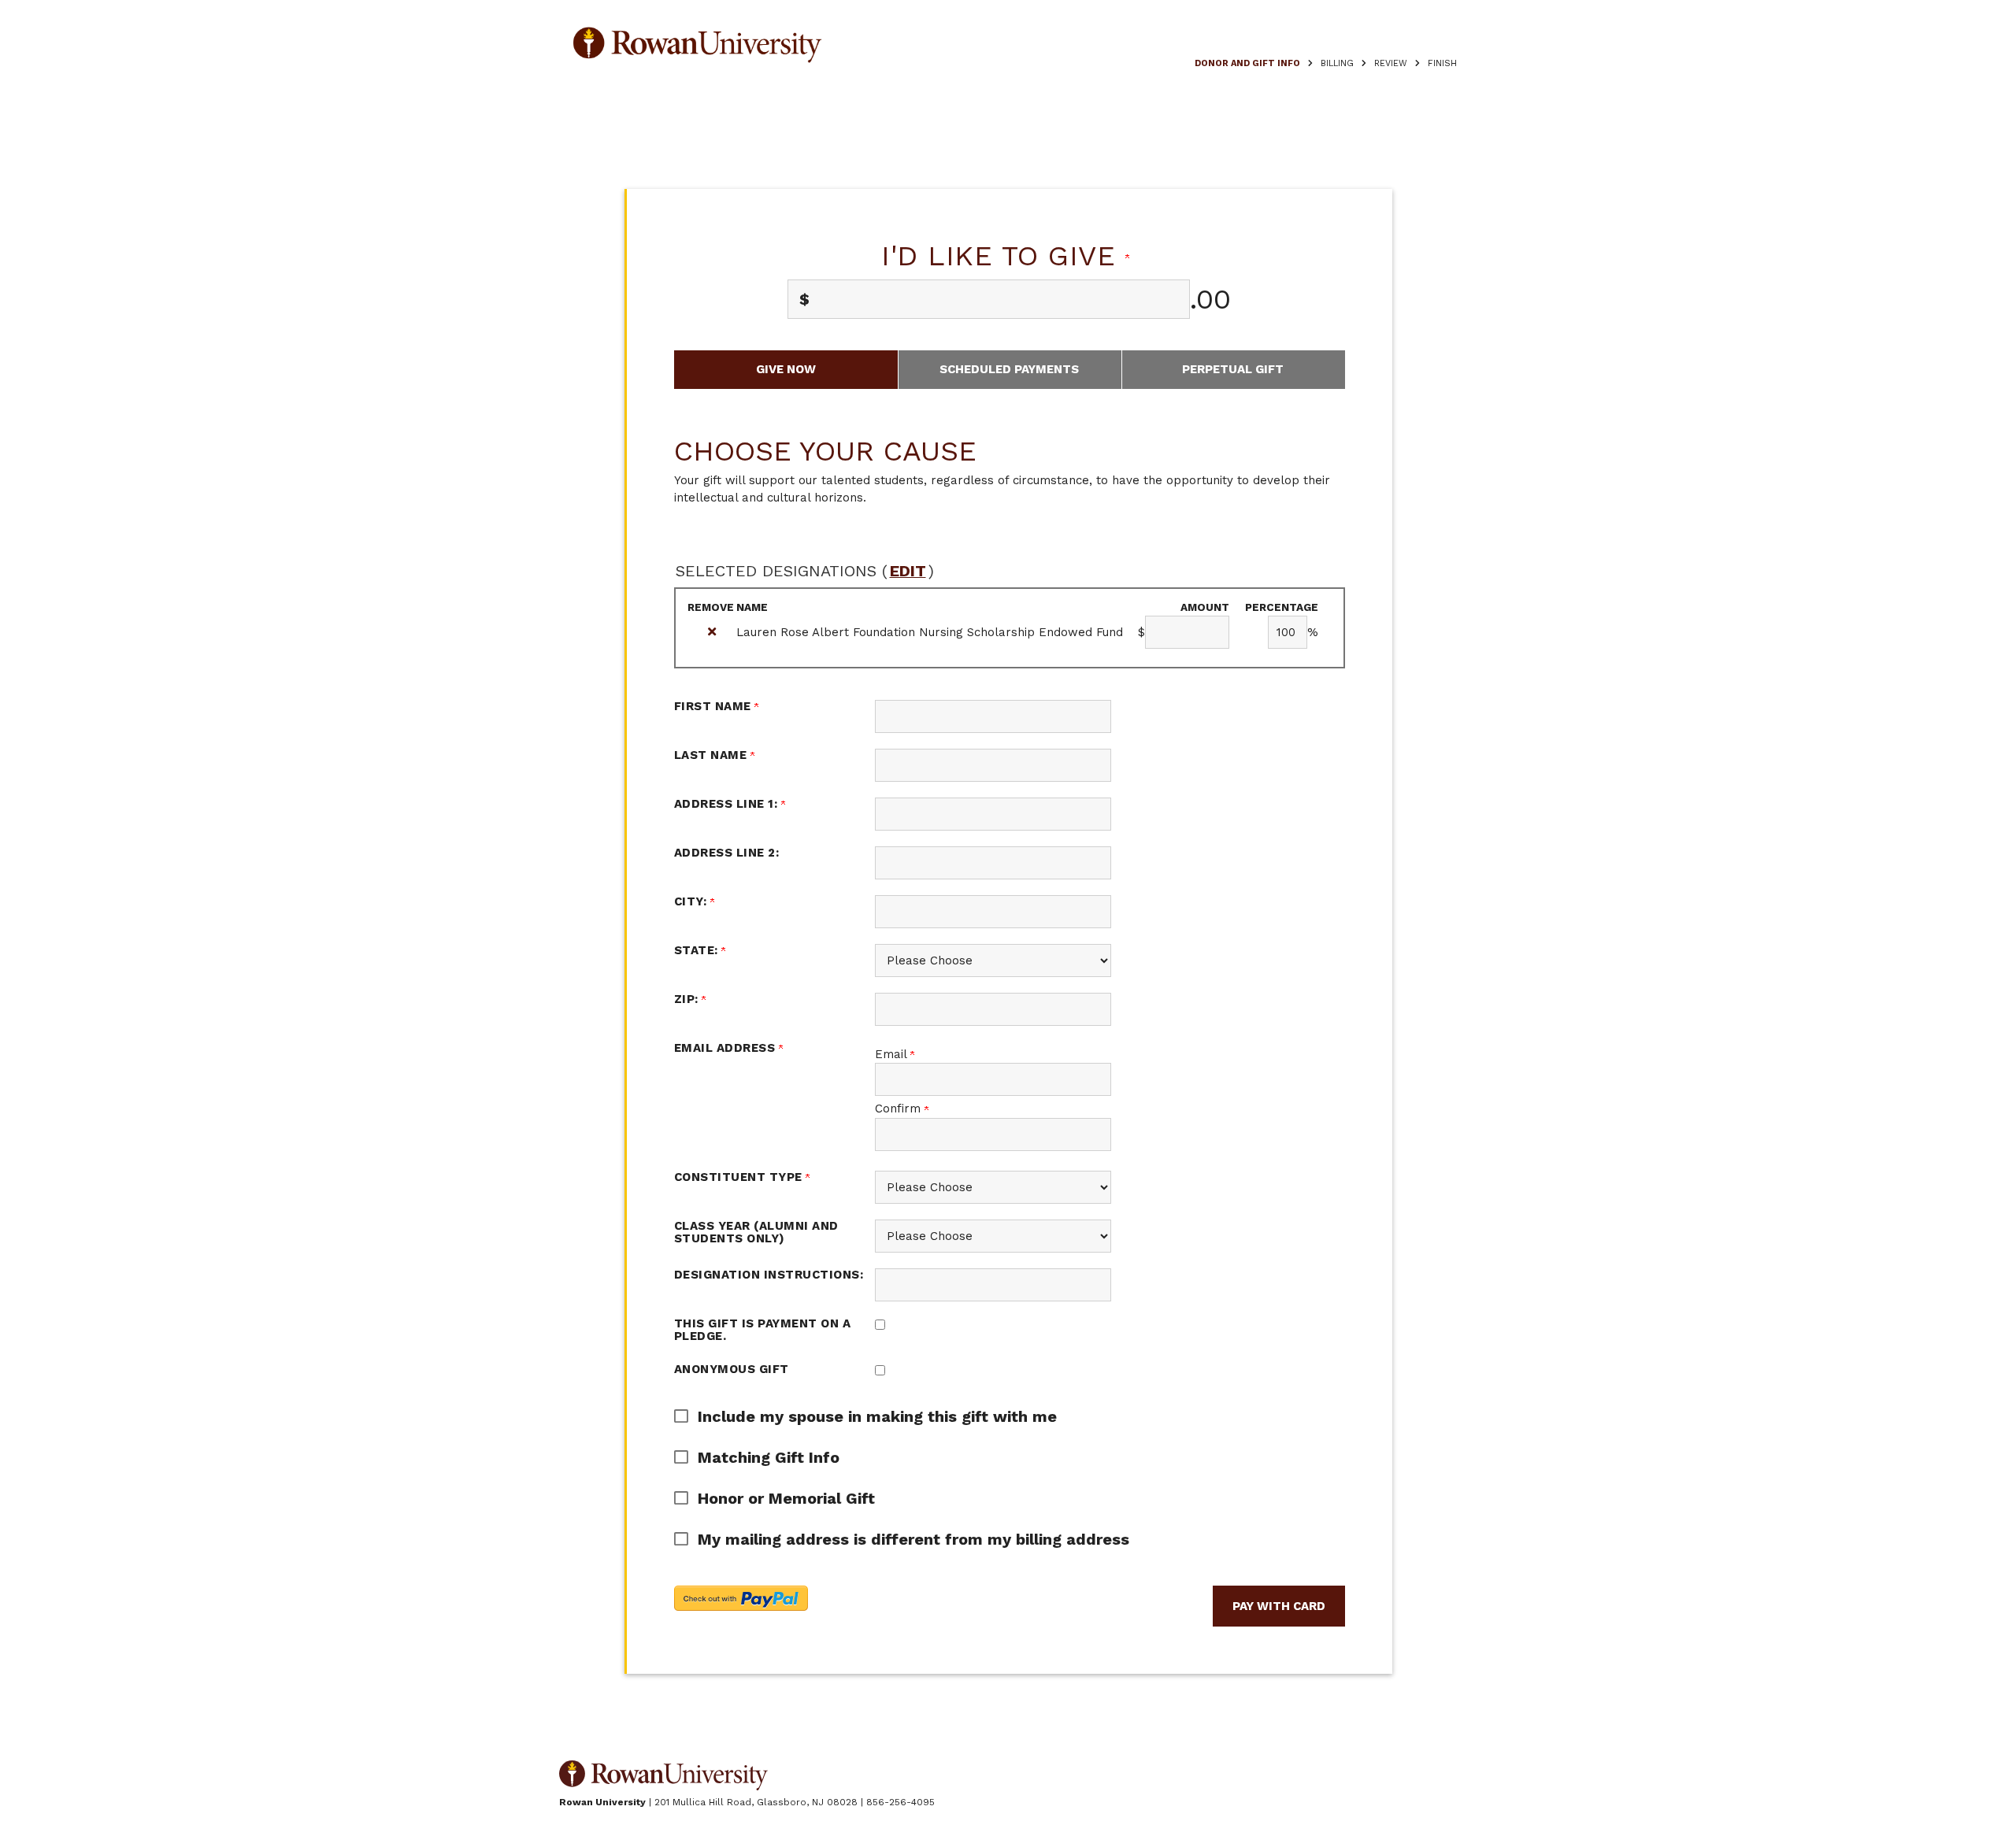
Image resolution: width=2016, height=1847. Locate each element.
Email (893, 1054)
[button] (998, 1416)
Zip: (688, 999)
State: (698, 950)
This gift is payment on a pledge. (763, 1330)
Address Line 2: (727, 853)
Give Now (786, 369)
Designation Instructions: (769, 1275)
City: (692, 901)
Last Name (712, 755)
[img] (712, 632)
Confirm (900, 1109)
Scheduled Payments (1009, 369)
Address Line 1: (728, 804)
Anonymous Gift (732, 1369)
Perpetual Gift (1233, 369)
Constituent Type (740, 1177)
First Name (715, 706)
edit (908, 571)
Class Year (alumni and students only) (756, 1233)
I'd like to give (1003, 256)
